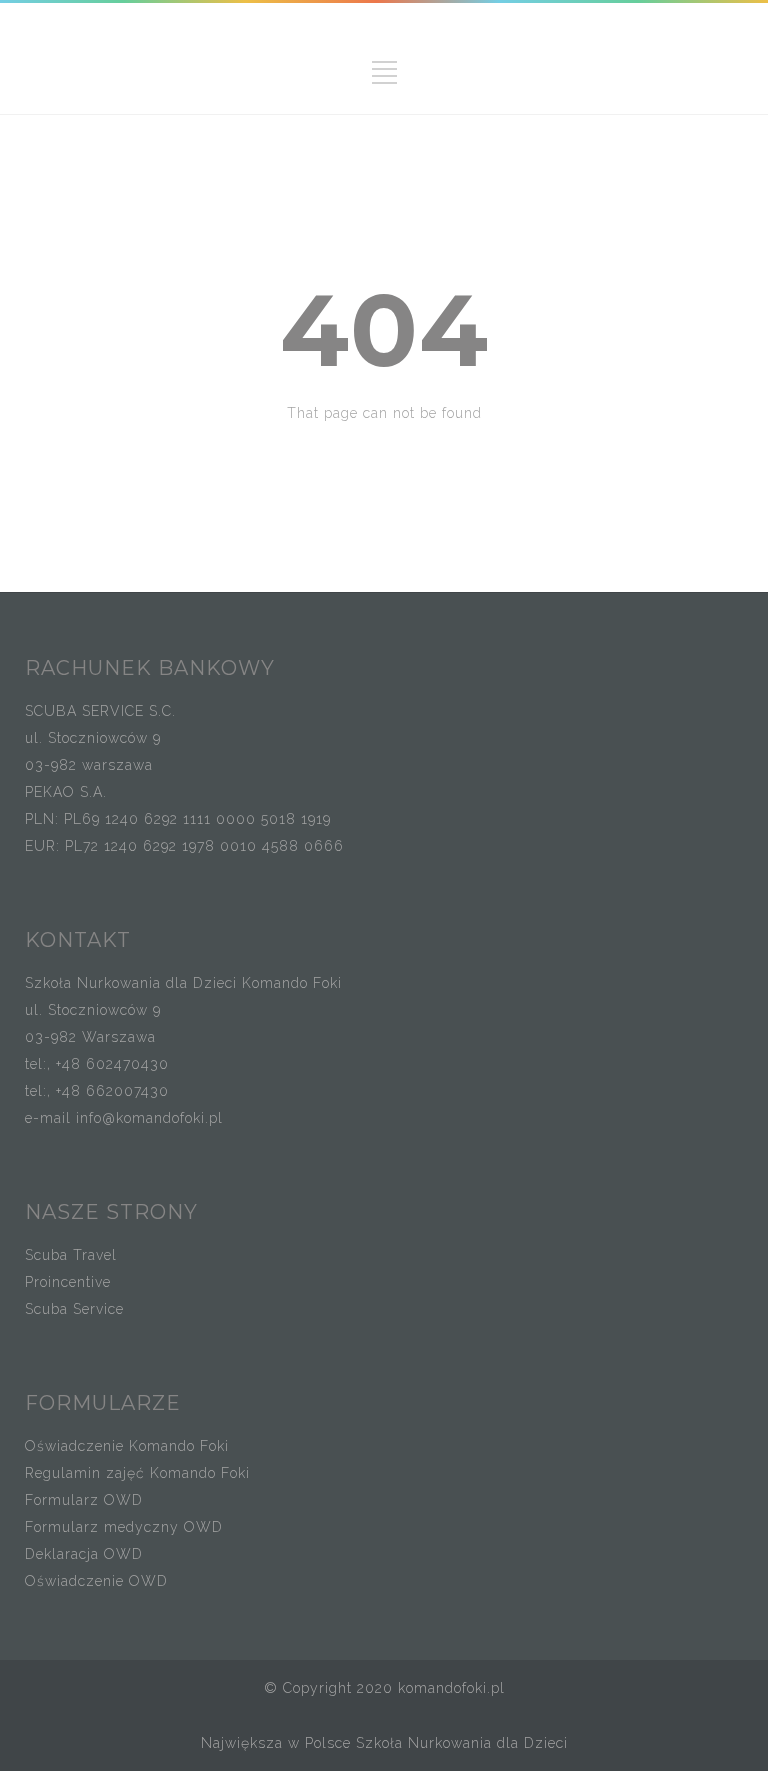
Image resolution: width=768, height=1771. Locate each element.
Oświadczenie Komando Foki (127, 1446)
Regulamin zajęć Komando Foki (137, 1473)
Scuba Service (74, 1309)
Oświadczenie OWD (96, 1581)
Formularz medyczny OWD (124, 1527)
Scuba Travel (71, 1255)
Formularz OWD (84, 1500)
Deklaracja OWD (84, 1554)
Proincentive (68, 1282)
